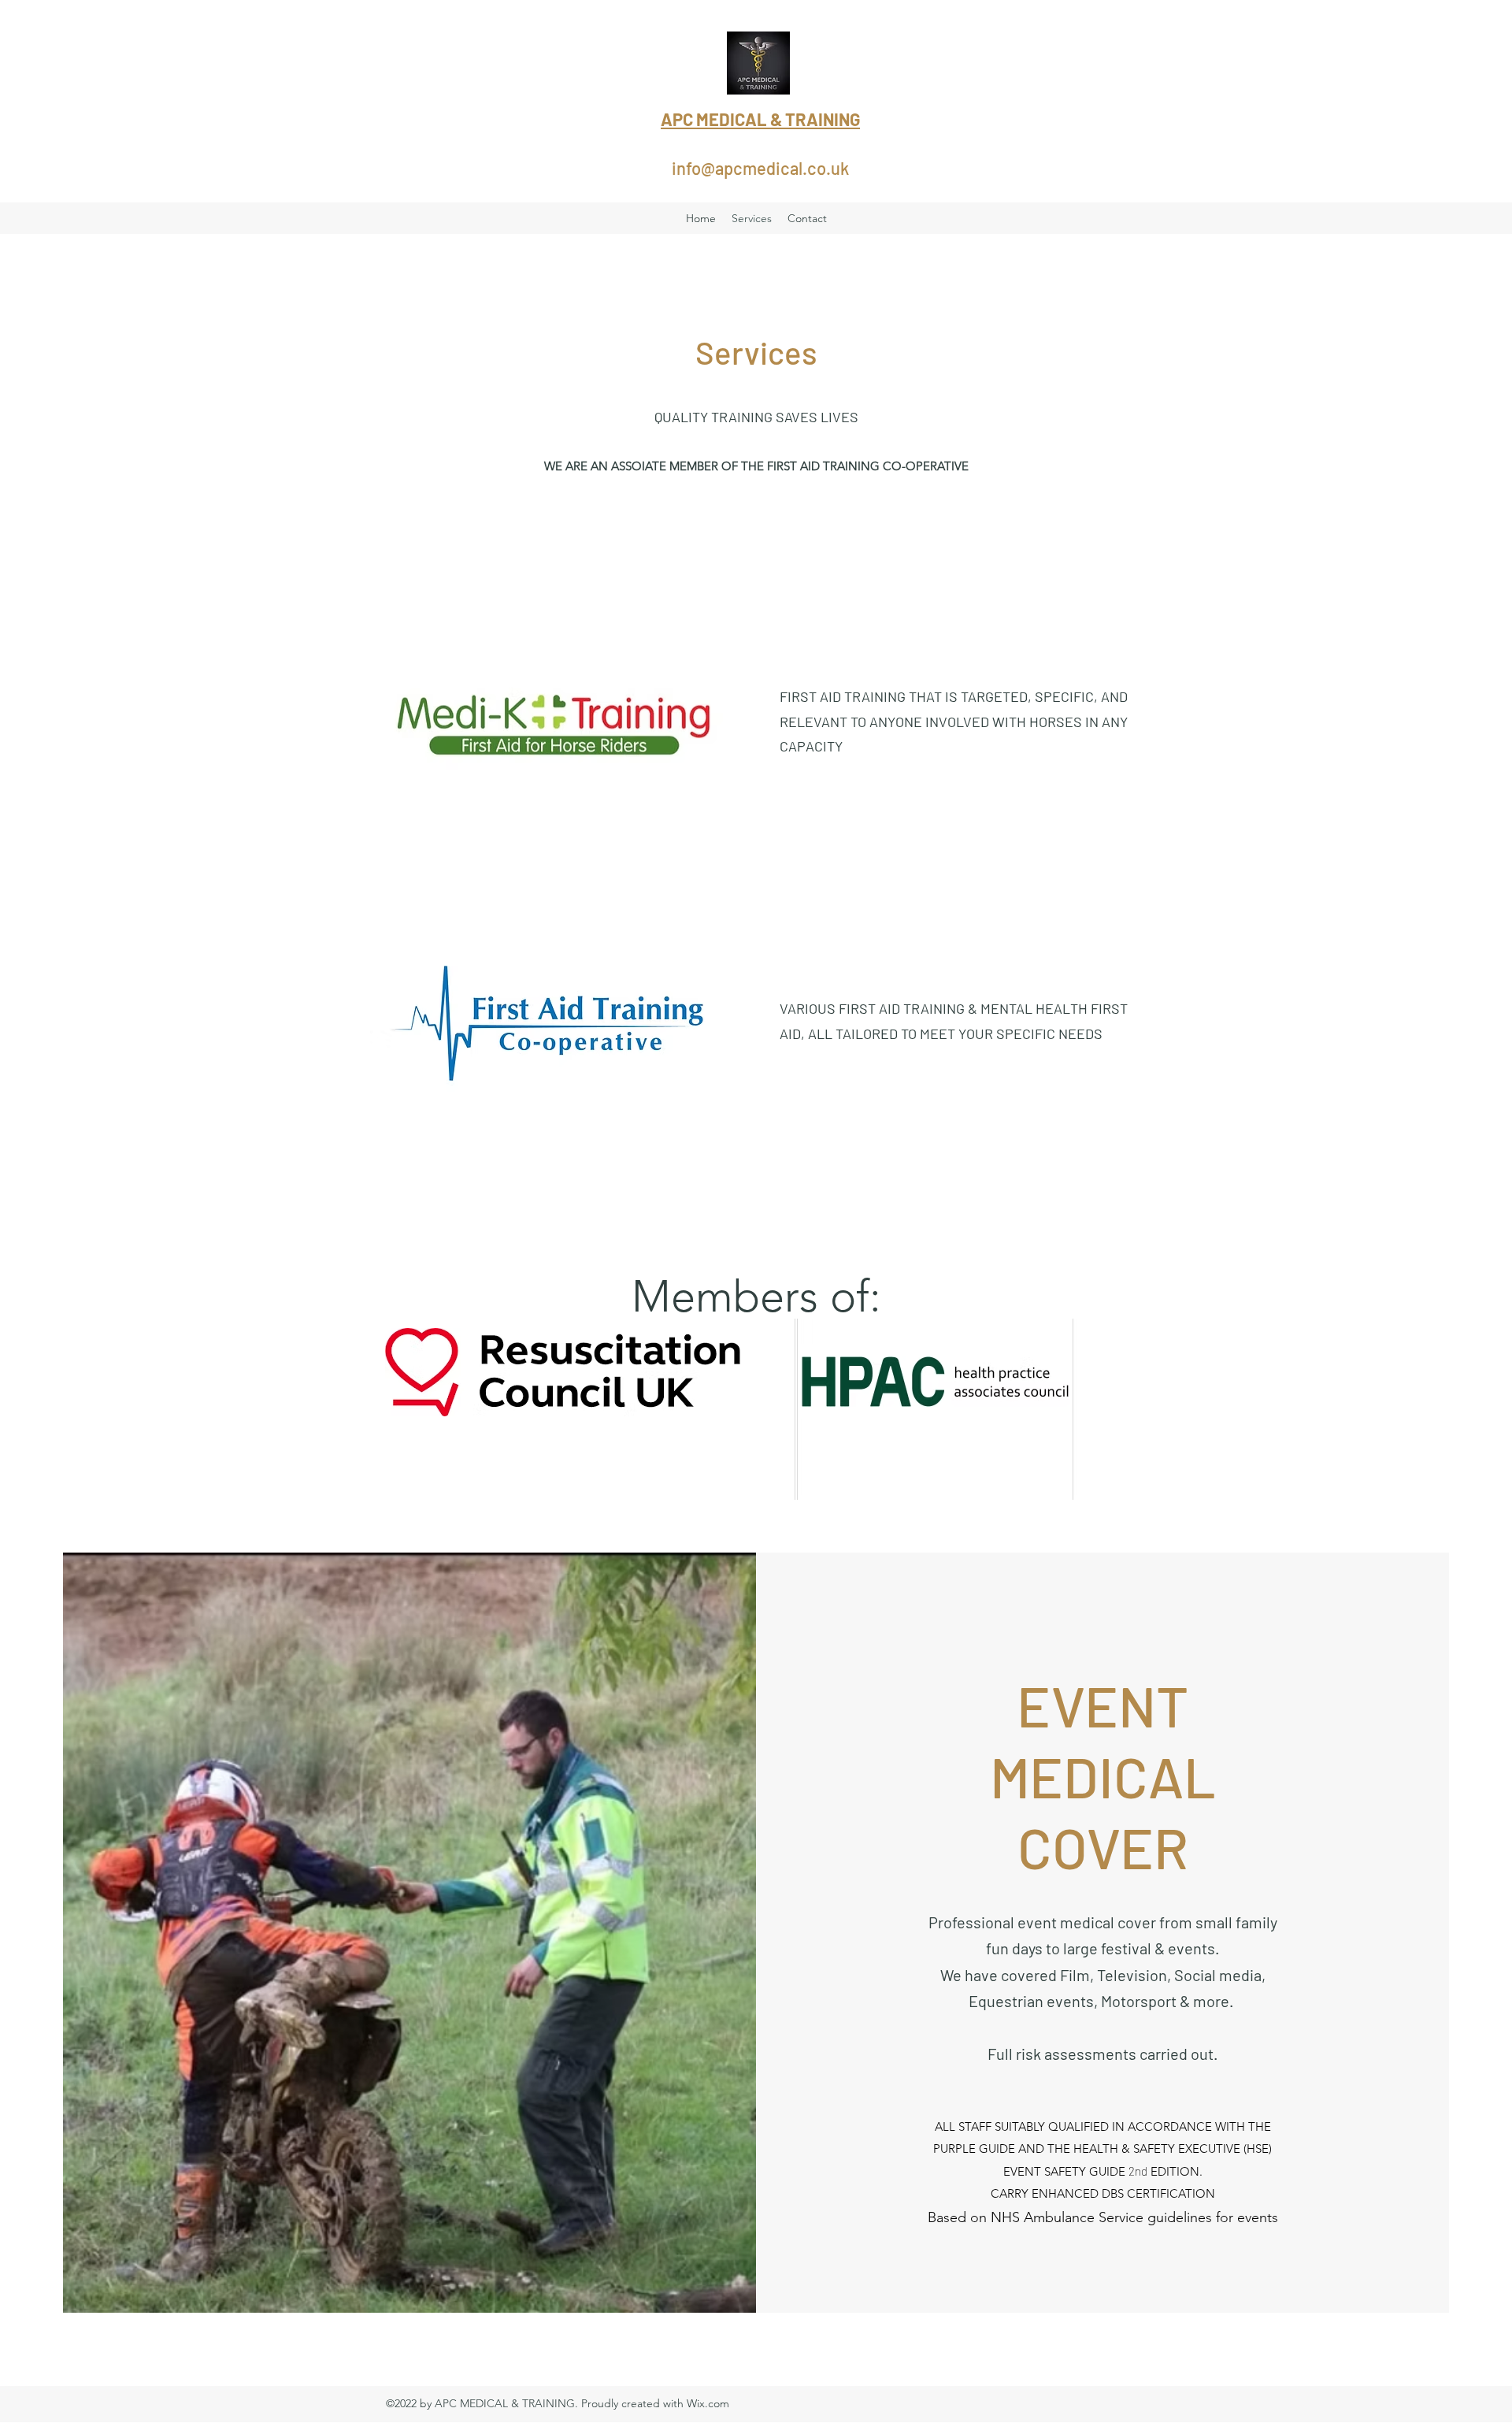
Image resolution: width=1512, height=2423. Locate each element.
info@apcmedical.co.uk (760, 168)
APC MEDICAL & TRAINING (760, 119)
